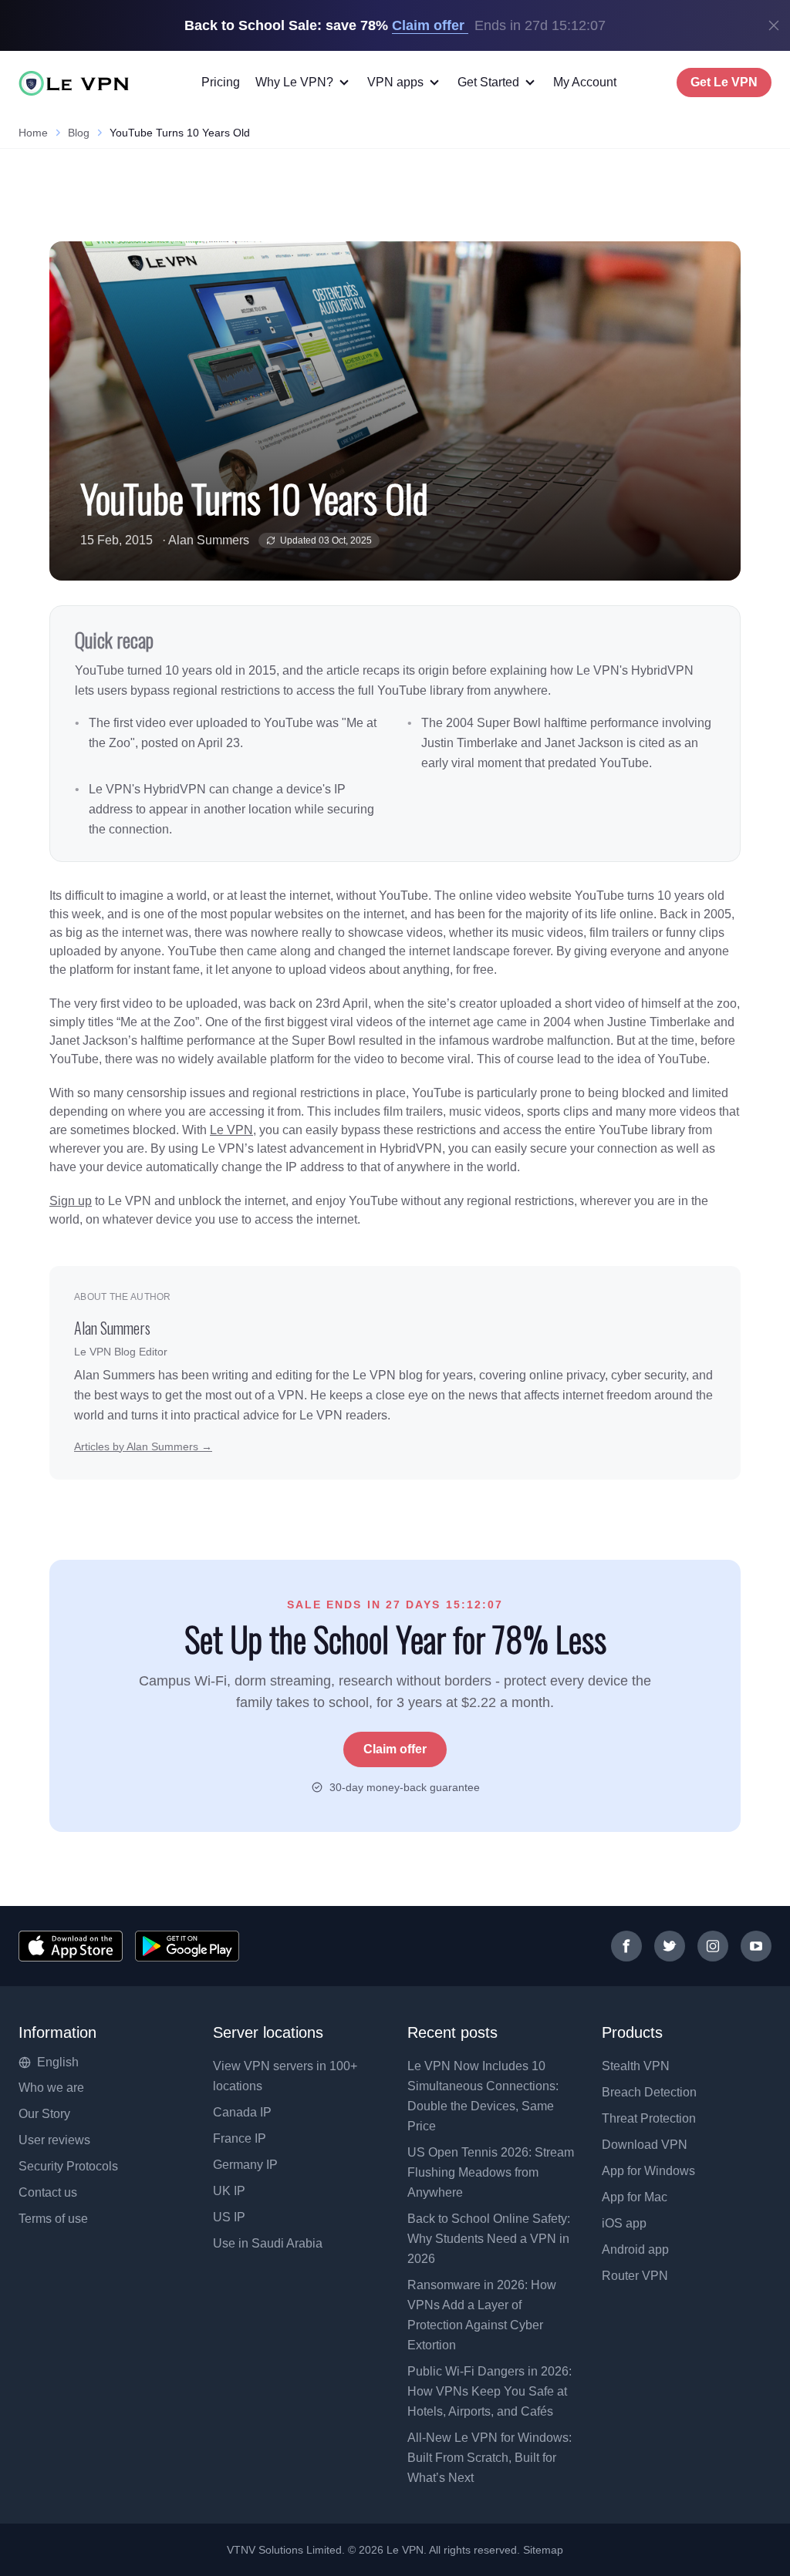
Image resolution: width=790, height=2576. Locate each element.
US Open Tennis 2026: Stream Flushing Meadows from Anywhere (491, 2172)
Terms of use (53, 2219)
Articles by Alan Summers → (143, 1446)
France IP (240, 2138)
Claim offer (395, 1749)
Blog (79, 133)
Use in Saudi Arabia (268, 2243)
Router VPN (635, 2276)
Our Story (44, 2114)
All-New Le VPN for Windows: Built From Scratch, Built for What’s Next (490, 2458)
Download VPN (645, 2145)
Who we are (51, 2088)
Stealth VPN (636, 2066)
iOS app (624, 2223)
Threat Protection (649, 2118)
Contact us (48, 2192)
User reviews (54, 2140)
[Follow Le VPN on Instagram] (713, 1946)
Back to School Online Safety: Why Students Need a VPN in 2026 (489, 2239)
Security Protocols (68, 2166)
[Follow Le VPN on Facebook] (626, 1946)
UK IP (229, 2191)
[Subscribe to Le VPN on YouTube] (756, 1946)
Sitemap (544, 2550)
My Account (585, 82)
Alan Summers (209, 540)
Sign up (71, 1201)
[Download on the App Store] (71, 1946)
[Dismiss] (774, 25)
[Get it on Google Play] (187, 1946)
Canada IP (242, 2112)
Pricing (221, 82)
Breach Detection (649, 2092)
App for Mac (635, 2197)
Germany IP (245, 2165)
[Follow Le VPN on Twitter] (670, 1946)
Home (33, 133)
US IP (229, 2217)
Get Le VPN (724, 82)
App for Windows (648, 2171)
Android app (635, 2249)
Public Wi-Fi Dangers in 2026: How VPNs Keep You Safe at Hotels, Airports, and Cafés (490, 2391)
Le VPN (231, 1130)
